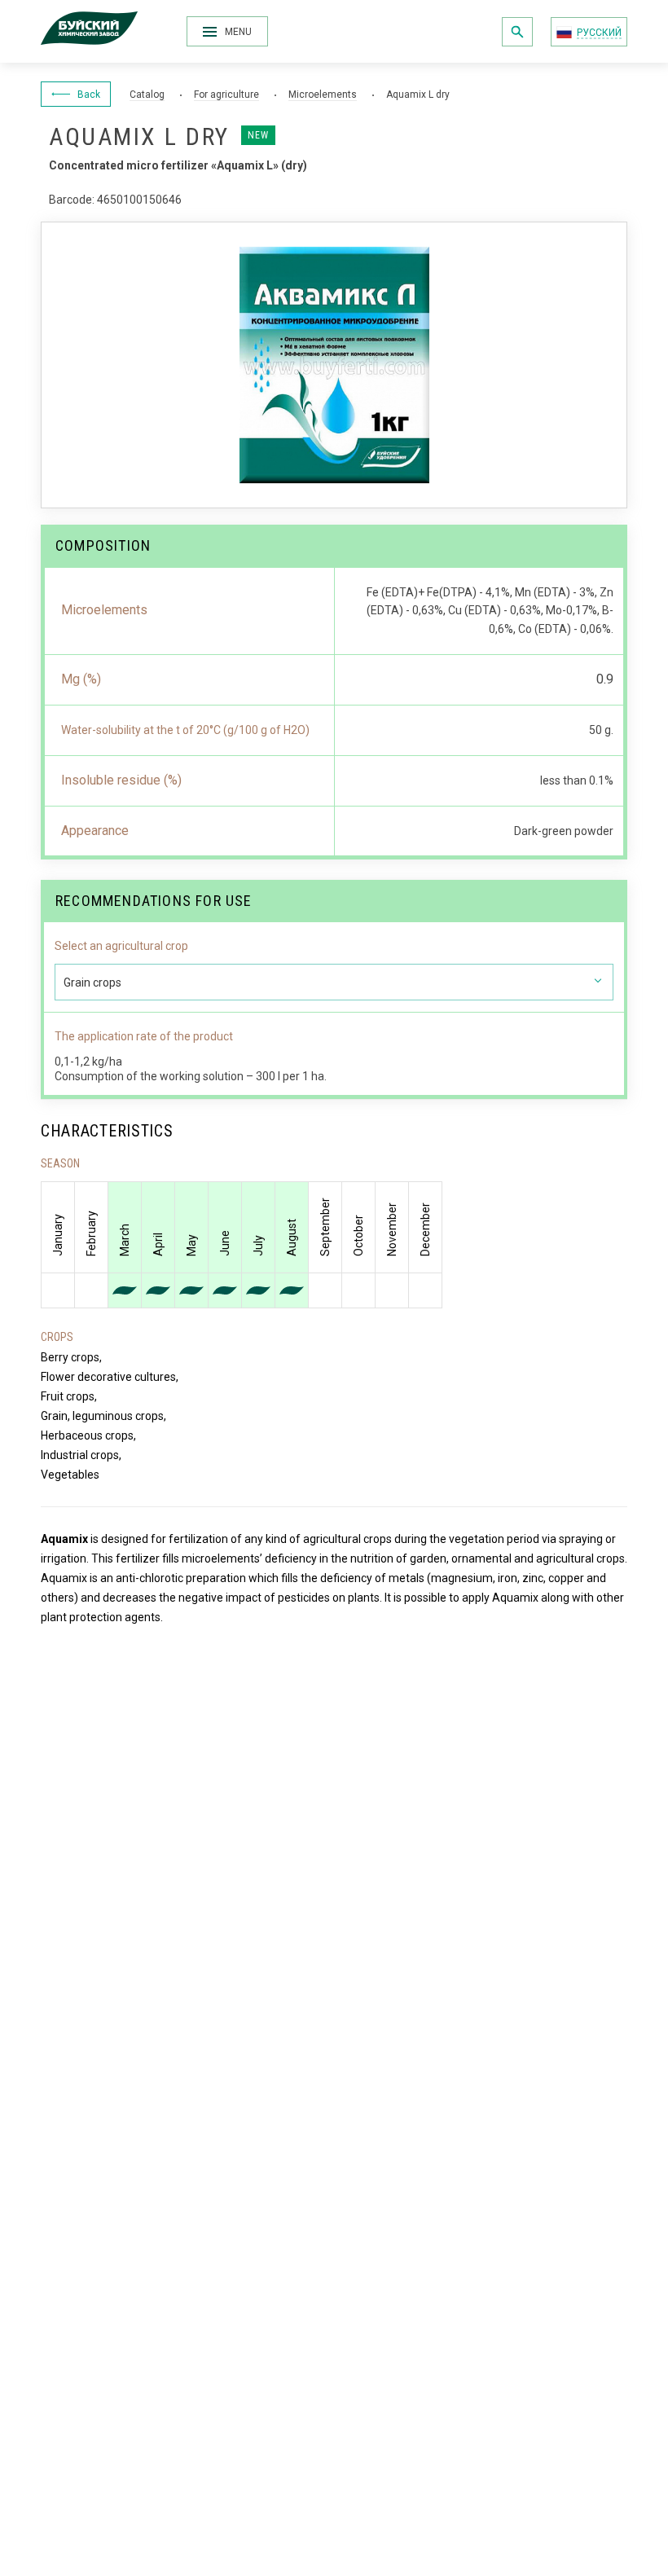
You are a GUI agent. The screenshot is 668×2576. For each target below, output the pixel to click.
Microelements (323, 95)
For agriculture (226, 95)
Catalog (147, 95)
